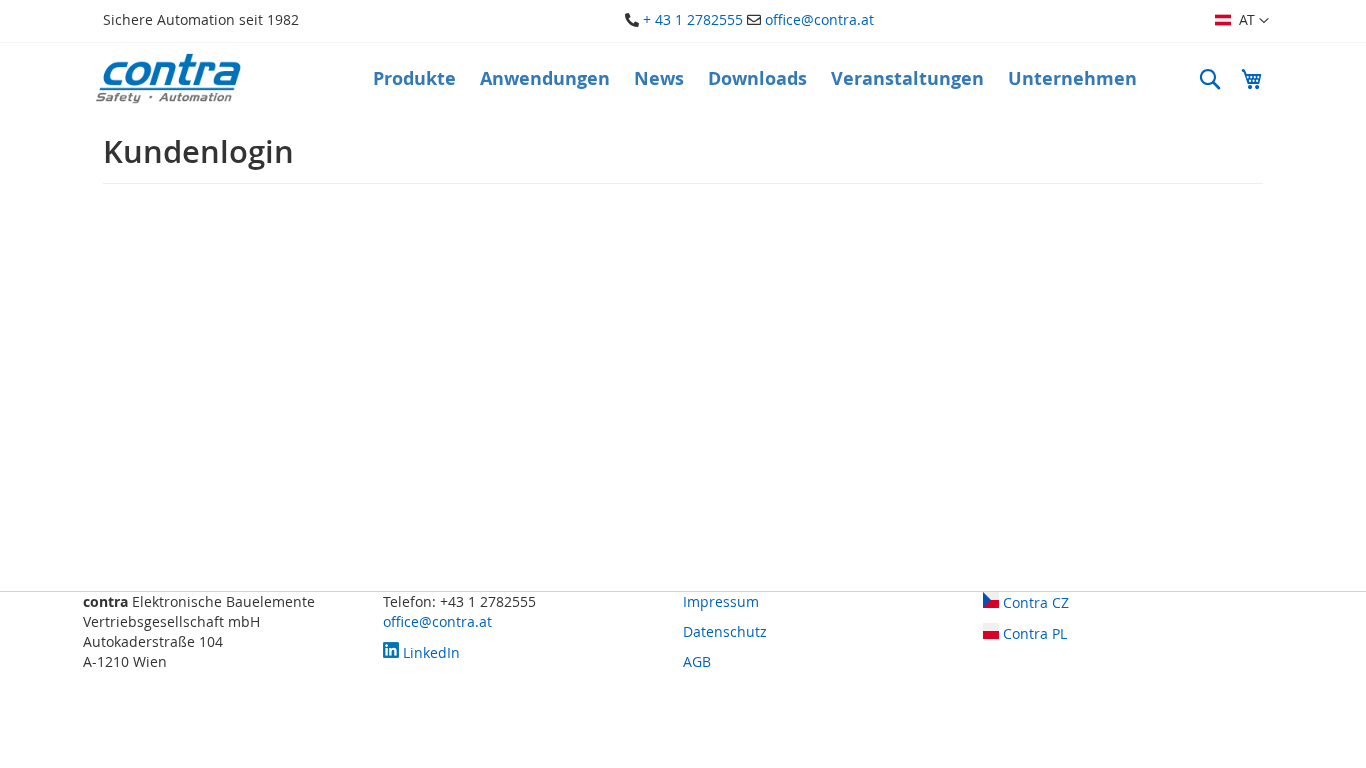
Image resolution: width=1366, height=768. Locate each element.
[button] (1242, 21)
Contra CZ (1034, 602)
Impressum (721, 601)
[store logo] (168, 78)
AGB (697, 661)
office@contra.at (819, 19)
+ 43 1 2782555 (693, 19)
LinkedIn (429, 652)
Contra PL (1033, 633)
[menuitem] (414, 79)
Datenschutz (725, 631)
